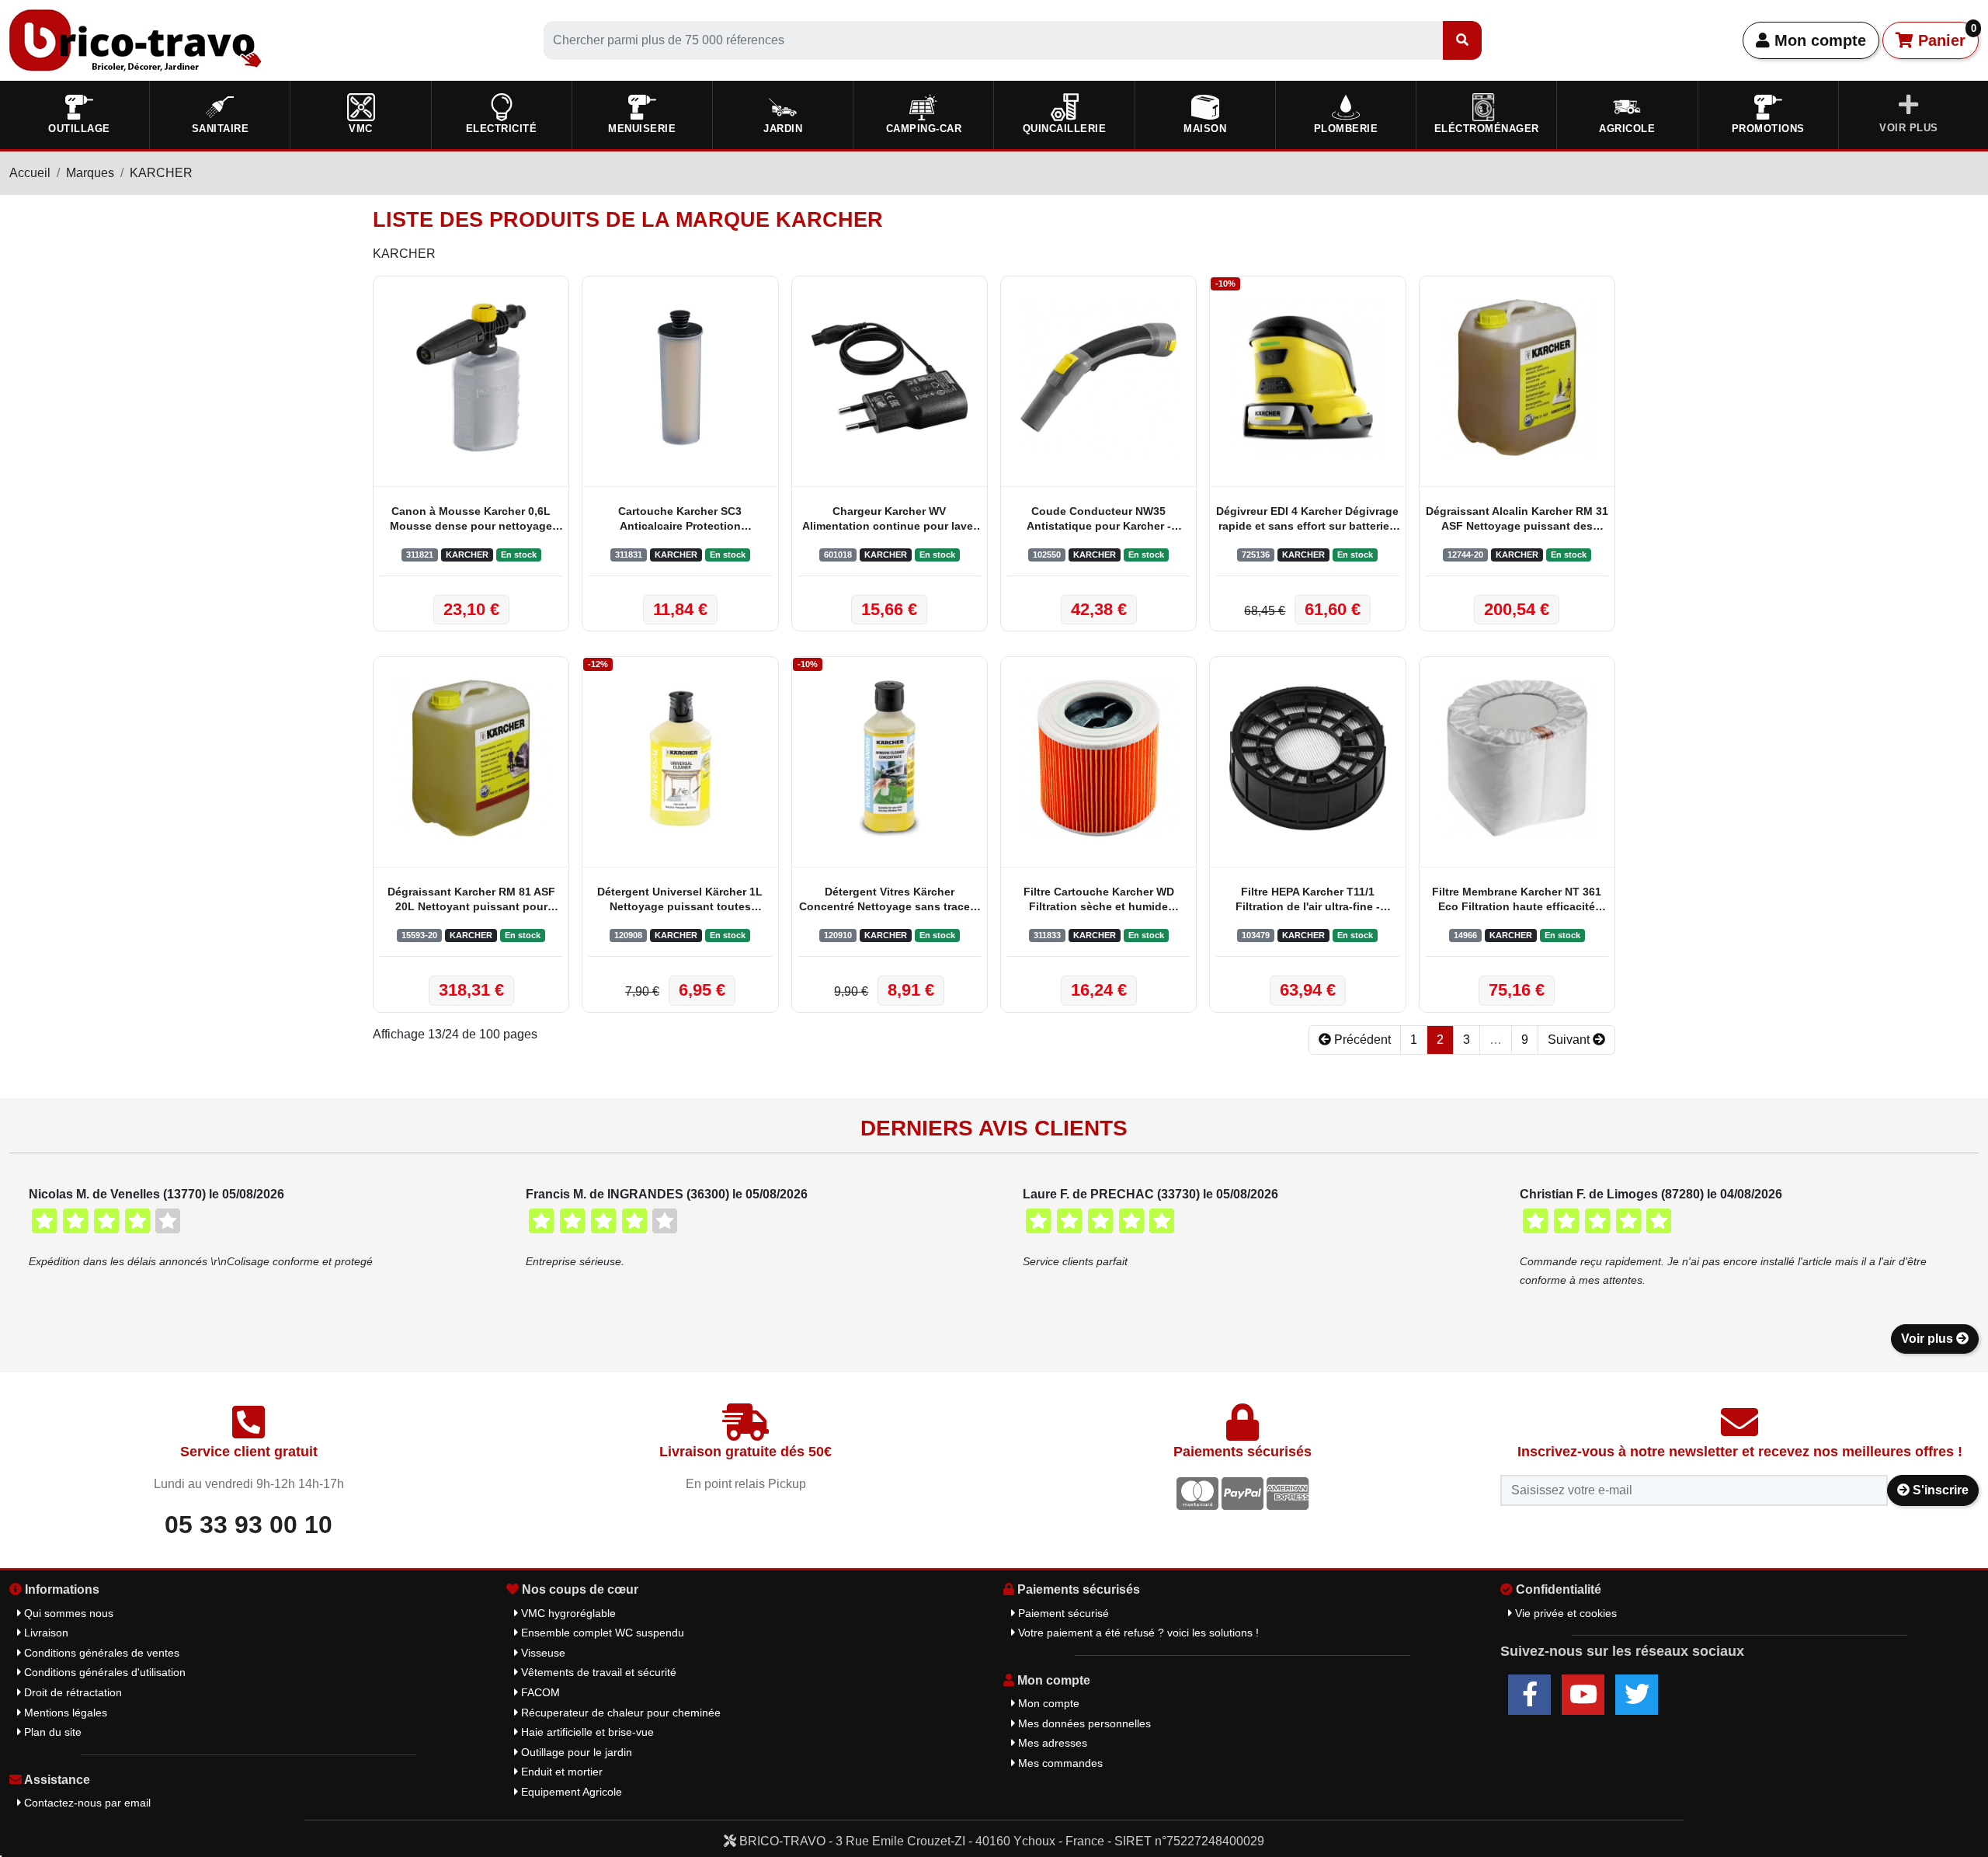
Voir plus (1929, 1339)
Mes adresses (1051, 1743)
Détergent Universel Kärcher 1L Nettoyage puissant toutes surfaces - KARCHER (680, 901)
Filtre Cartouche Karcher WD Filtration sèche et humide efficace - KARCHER (1099, 901)
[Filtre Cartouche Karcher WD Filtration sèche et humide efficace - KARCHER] (1098, 758)
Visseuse (542, 1653)
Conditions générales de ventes (100, 1653)
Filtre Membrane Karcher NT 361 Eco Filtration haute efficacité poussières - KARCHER (1517, 901)
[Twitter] (1637, 1695)
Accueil (30, 173)
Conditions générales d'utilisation (103, 1672)
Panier (1945, 36)
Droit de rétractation (71, 1692)
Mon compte (1818, 40)
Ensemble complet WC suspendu (601, 1633)
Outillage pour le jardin (575, 1752)
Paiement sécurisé (1062, 1613)
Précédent (1361, 1040)
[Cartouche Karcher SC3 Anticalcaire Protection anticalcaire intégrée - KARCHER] (680, 377)
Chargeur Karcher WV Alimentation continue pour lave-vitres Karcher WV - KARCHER (890, 520)
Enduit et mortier (560, 1772)
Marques (90, 173)
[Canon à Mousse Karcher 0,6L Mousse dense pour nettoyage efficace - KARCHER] (471, 377)
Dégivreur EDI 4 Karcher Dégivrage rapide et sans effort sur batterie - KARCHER (1307, 520)
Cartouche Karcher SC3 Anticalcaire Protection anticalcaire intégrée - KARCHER (680, 520)
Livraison (45, 1633)
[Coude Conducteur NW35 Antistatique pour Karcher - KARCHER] (1098, 377)
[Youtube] (1583, 1695)
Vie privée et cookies (1564, 1613)
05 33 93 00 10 (248, 1525)
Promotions (1768, 129)
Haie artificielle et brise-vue (586, 1732)
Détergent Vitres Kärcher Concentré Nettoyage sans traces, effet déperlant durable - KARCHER (889, 901)
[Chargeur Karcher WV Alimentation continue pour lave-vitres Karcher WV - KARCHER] (890, 377)
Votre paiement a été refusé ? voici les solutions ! (1137, 1633)
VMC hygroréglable (567, 1613)
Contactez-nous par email (86, 1803)
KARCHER (161, 173)
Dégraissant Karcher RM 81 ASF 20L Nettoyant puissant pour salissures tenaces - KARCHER (471, 901)
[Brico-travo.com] (136, 39)
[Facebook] (1529, 1695)
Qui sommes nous (67, 1613)
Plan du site (51, 1732)
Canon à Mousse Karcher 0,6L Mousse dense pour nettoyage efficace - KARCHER (471, 520)
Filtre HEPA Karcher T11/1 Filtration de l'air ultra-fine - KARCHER (1308, 901)
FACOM (539, 1692)
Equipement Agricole (570, 1792)
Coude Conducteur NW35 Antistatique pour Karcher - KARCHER (1099, 520)
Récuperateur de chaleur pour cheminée (619, 1713)
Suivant (1570, 1040)
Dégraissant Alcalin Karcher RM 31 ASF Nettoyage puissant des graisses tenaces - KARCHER (1517, 520)
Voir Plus (1909, 128)
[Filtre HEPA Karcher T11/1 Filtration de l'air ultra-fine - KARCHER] (1307, 758)
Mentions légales (64, 1713)
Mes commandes (1059, 1763)
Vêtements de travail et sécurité (597, 1672)
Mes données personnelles (1083, 1723)
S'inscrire (1939, 1490)
